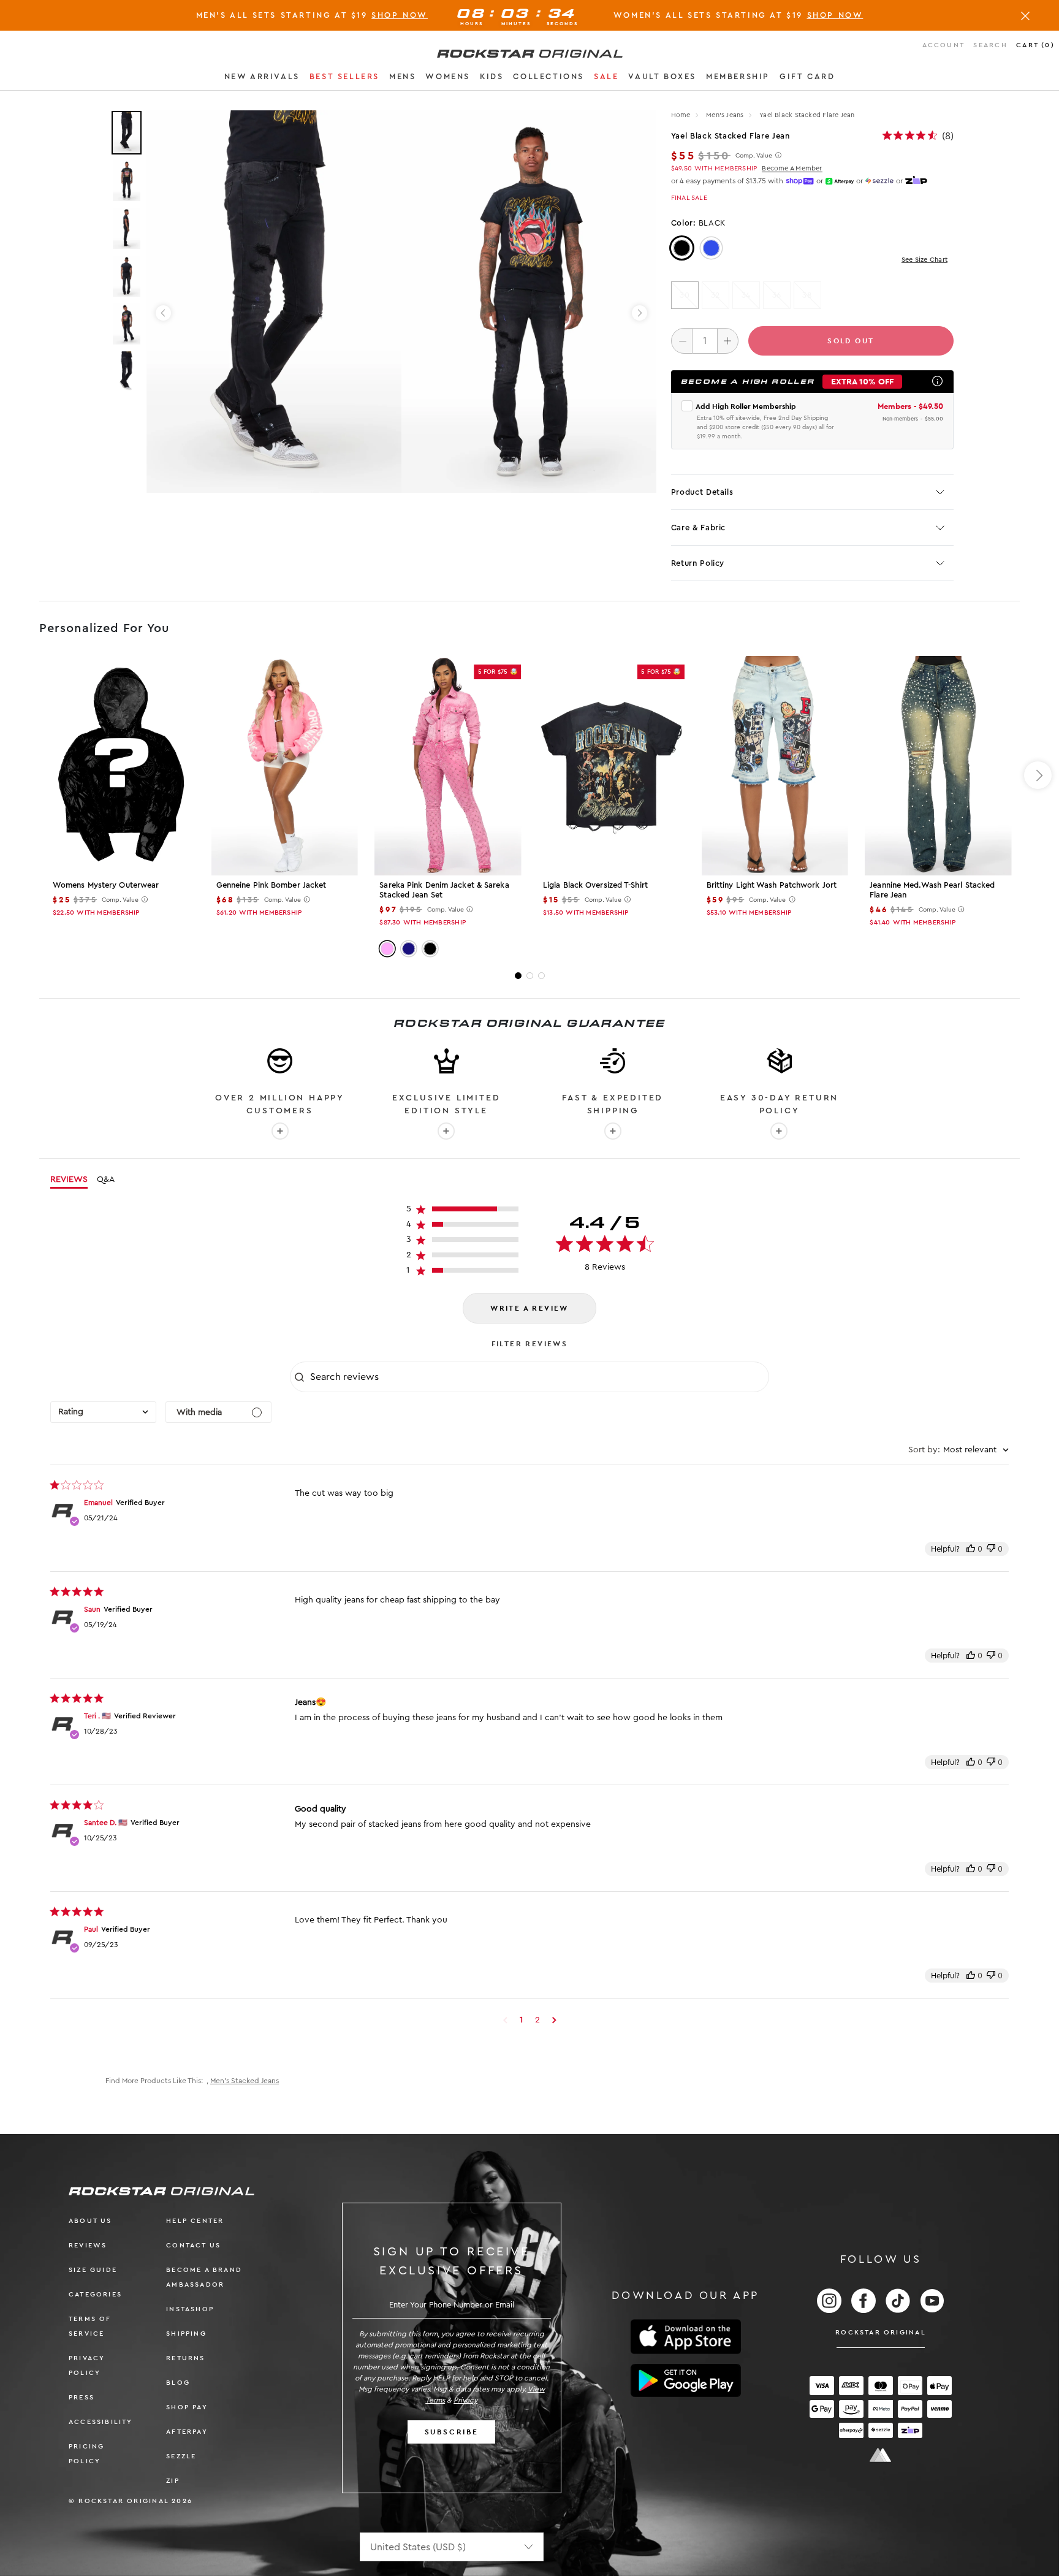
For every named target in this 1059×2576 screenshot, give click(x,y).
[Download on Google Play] (686, 2380)
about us (90, 2221)
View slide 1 (518, 976)
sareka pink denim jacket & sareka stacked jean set (444, 890)
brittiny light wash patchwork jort (772, 885)
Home (681, 115)
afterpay (187, 2432)
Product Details (702, 492)
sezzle (181, 2456)
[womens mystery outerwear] (121, 766)
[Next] (640, 313)
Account (943, 45)
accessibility (101, 2422)
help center (195, 2221)
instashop (190, 2309)
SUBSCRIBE (452, 2432)
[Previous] (163, 313)
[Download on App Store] (686, 2337)
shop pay (187, 2407)
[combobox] (103, 1412)
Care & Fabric (698, 528)
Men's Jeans (726, 115)
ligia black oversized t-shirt (595, 885)
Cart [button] (1035, 45)
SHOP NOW (400, 15)
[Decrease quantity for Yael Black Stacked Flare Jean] (682, 341)
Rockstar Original (881, 2332)
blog (178, 2383)
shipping (186, 2334)
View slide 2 (530, 976)
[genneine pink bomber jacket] (285, 766)
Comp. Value (754, 156)
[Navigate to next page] (554, 2020)
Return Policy (698, 563)
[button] (262, 78)
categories (95, 2294)
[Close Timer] (1025, 15)
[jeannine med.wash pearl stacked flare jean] (938, 766)
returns (185, 2358)
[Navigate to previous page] (505, 2020)
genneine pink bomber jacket (271, 885)
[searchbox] (538, 1377)
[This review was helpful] (971, 1549)
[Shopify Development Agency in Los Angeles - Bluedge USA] (881, 2455)
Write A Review (529, 1308)
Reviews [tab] (69, 1179)
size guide (93, 2270)
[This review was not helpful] (991, 1549)
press (82, 2397)
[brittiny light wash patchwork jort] (775, 766)
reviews (88, 2245)
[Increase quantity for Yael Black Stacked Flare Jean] (728, 341)
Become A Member (792, 168)
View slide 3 (541, 976)
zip (173, 2481)
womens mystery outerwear (106, 885)
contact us (193, 2245)
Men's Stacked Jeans (245, 2081)
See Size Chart (924, 260)
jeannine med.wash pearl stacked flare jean (932, 890)
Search (990, 45)
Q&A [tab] (106, 1179)
